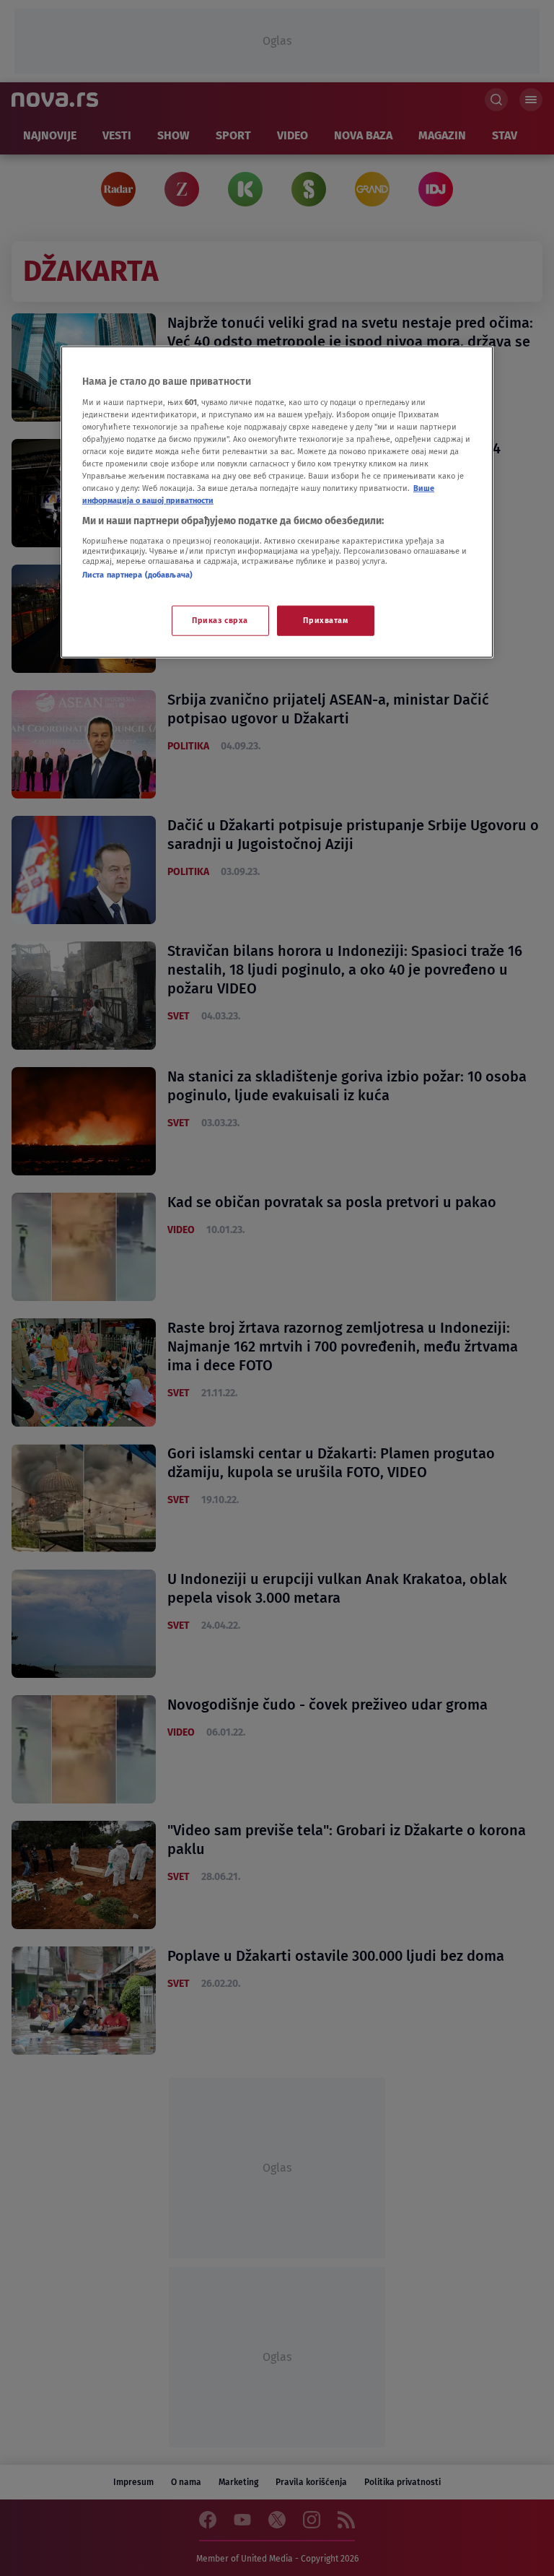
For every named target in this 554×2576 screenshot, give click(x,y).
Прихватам (325, 620)
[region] (277, 502)
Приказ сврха (220, 620)
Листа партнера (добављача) (137, 575)
